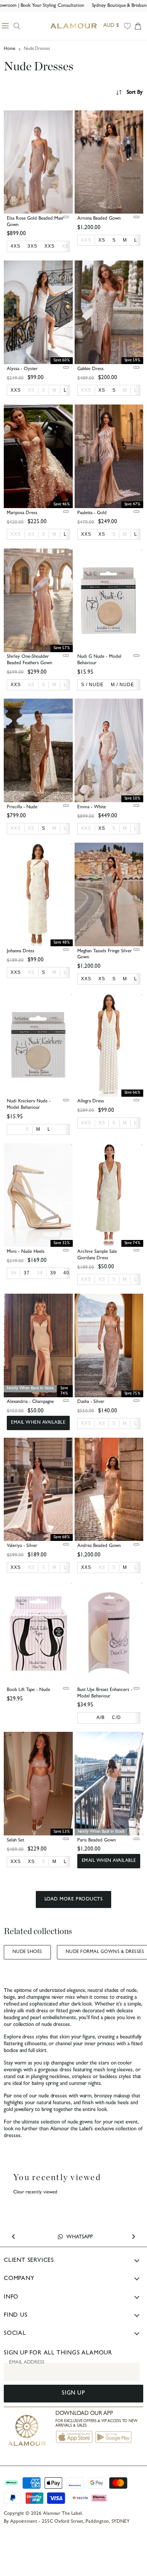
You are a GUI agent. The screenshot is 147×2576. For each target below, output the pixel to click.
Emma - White (92, 807)
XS (65, 246)
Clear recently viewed (35, 2192)
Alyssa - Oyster (22, 369)
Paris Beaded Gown (96, 1841)
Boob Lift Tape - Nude (28, 1690)
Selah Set (15, 1841)
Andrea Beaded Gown (99, 1546)
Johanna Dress (21, 951)
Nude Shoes (27, 1952)
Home (10, 49)
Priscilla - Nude (22, 807)
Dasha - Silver (91, 1402)
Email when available (38, 1423)
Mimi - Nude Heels (26, 1252)
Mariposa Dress (22, 513)
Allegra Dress (91, 1101)
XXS (86, 240)
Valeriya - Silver (22, 1546)
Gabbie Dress (90, 369)
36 (14, 1273)
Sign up (73, 2394)
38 (40, 1273)
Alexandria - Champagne (30, 1402)
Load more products (73, 1899)
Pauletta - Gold (92, 513)
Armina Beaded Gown (99, 219)
